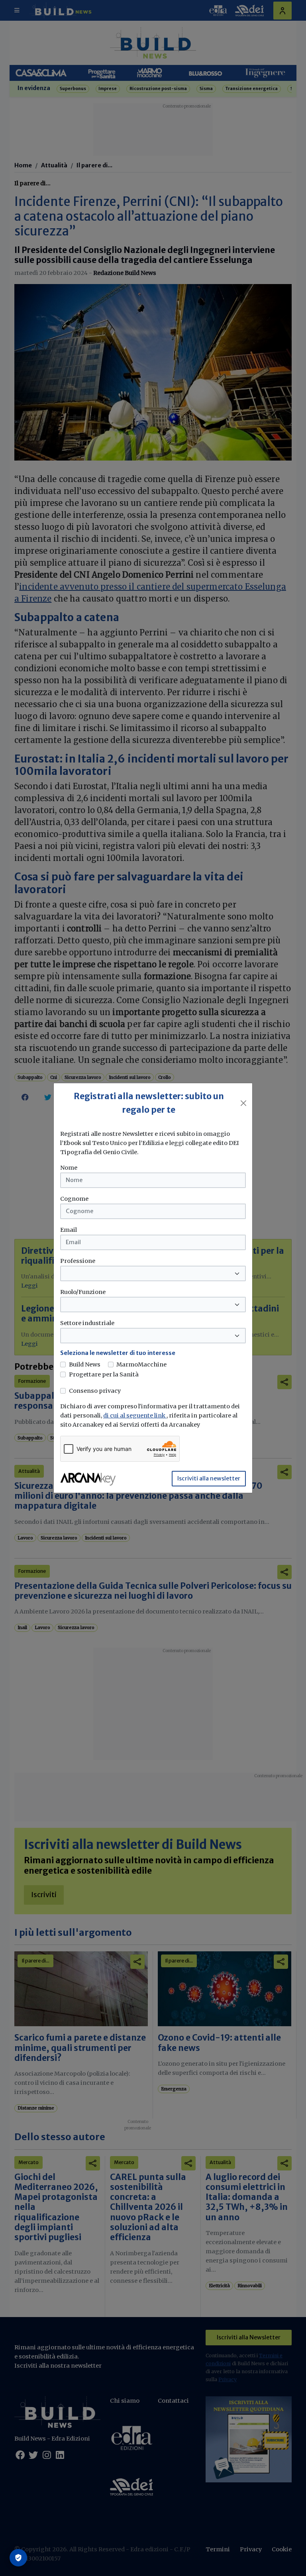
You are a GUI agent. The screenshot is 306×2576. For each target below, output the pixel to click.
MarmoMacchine (141, 1364)
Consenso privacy (95, 1391)
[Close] (243, 1103)
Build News (85, 1364)
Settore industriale (87, 1323)
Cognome (74, 1199)
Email (69, 1230)
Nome (69, 1168)
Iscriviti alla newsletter (209, 1478)
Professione (78, 1261)
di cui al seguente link (135, 1415)
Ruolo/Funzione (83, 1292)
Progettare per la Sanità (104, 1374)
